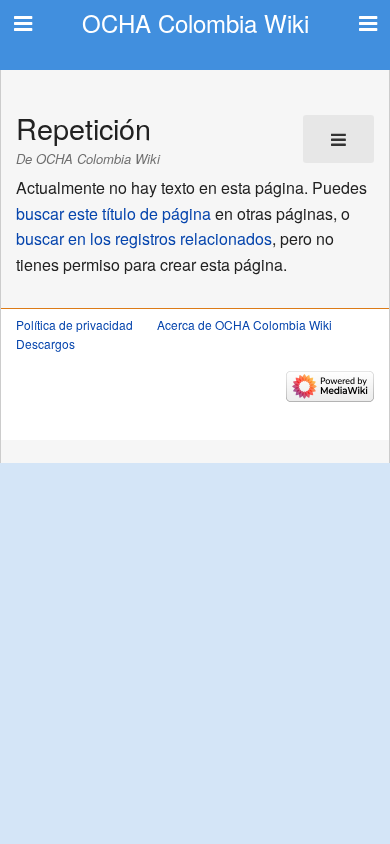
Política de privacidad (74, 324)
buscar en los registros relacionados (144, 238)
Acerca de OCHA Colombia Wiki (244, 324)
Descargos (45, 343)
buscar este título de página (113, 213)
